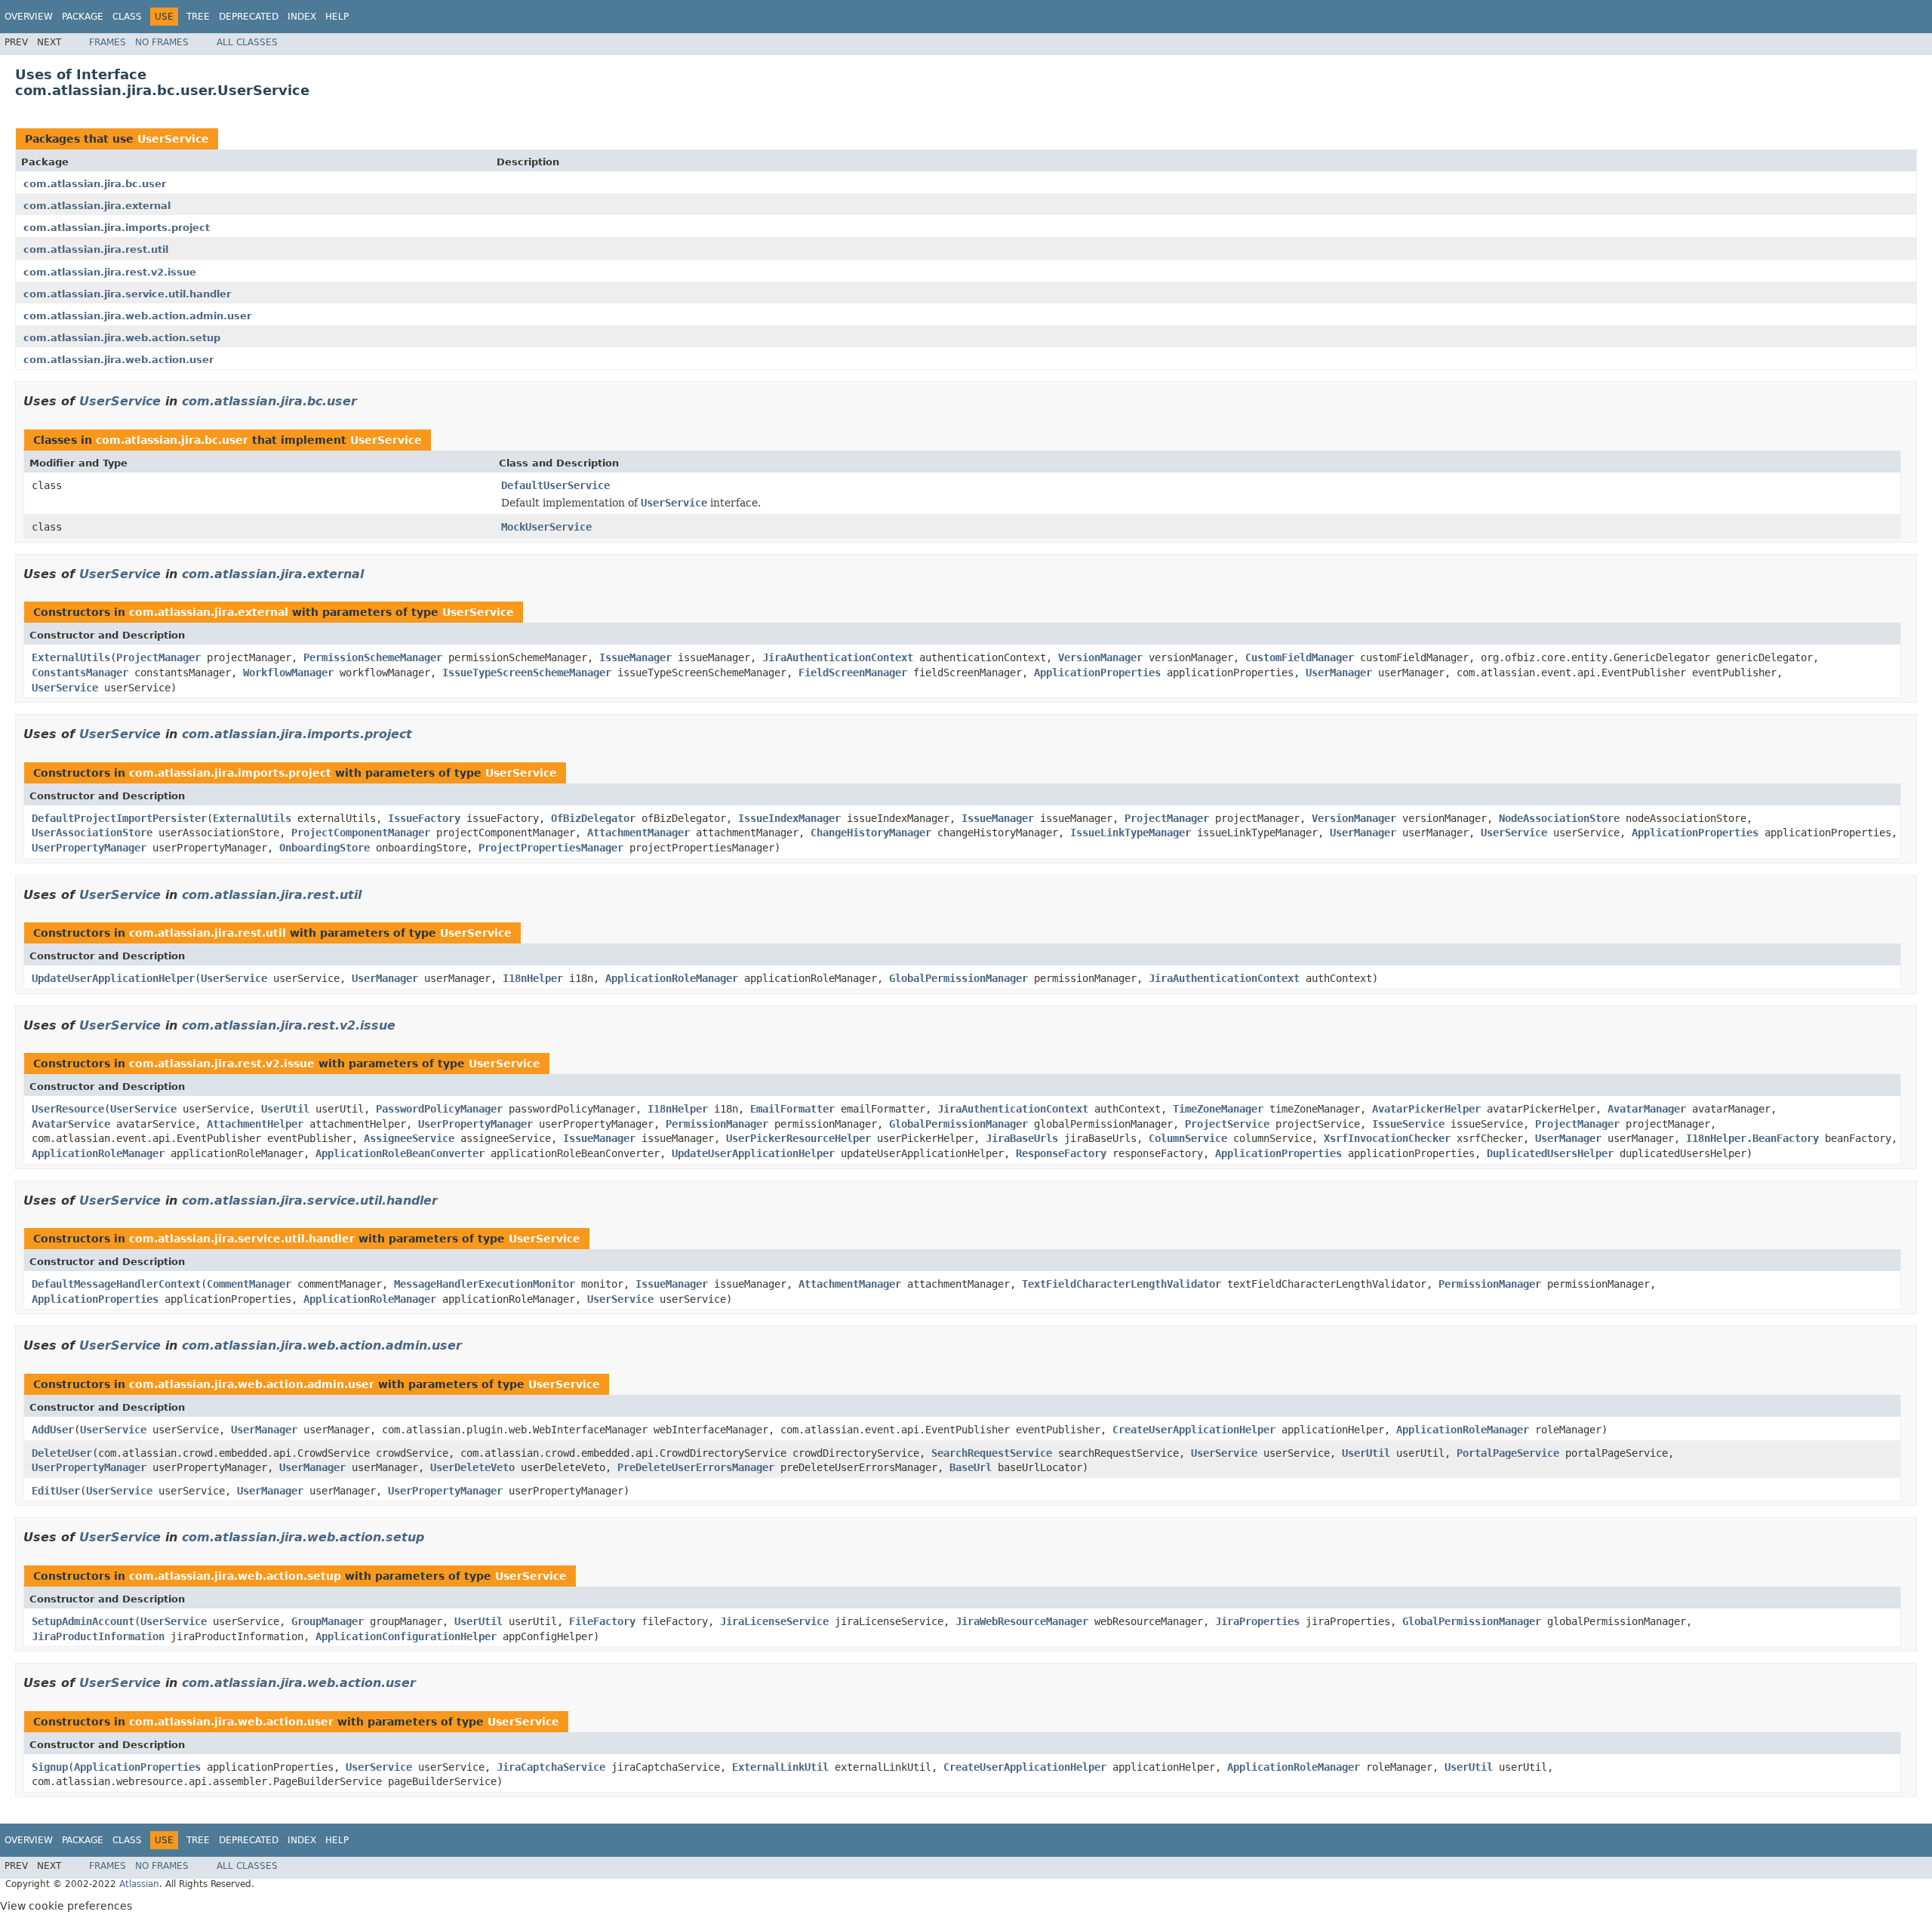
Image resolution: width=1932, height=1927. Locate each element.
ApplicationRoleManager (672, 978)
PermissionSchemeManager (373, 657)
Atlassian (139, 1884)
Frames (108, 42)
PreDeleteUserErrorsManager (696, 1467)
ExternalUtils (71, 657)
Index (302, 17)
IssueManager (635, 657)
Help (337, 17)
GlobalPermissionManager (958, 978)
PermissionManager (717, 1124)
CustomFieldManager (1300, 657)
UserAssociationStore (92, 833)
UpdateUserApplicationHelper (113, 978)
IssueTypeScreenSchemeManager (527, 673)
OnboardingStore (325, 848)
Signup (50, 1767)
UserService (173, 139)
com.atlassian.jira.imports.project (117, 228)
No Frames (162, 42)
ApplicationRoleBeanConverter (400, 1153)
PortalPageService (1508, 1453)
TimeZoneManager (1218, 1109)
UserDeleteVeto (472, 1467)
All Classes (247, 42)
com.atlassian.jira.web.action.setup (122, 338)
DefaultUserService (555, 485)
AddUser (53, 1430)
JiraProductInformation (98, 1636)
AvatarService (71, 1124)
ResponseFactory (1061, 1153)
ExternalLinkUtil (780, 1767)
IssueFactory (424, 818)
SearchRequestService (992, 1453)
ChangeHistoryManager (871, 833)
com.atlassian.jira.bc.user (95, 184)
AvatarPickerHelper (1426, 1109)
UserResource (68, 1109)
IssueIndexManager (789, 818)
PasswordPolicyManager (439, 1109)
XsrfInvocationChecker (1387, 1138)
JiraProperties (1257, 1621)
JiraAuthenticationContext (838, 657)
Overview (29, 17)
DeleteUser (62, 1453)
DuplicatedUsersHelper (1550, 1153)
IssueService (1408, 1124)
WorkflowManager (288, 673)
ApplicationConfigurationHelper (406, 1636)
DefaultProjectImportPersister (119, 818)
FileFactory (602, 1621)
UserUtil (285, 1109)
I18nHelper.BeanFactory (1752, 1138)
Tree (198, 17)
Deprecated (249, 17)
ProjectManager (158, 657)
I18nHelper (533, 978)
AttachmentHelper (255, 1124)
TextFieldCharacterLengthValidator (1121, 1284)
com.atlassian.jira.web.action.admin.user (137, 316)
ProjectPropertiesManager (551, 848)
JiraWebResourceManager (1022, 1621)
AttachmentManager (638, 833)
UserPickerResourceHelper (798, 1138)
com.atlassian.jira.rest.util (96, 249)
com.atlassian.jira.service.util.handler (127, 294)
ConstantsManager (80, 673)
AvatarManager (1647, 1109)
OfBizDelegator (593, 818)
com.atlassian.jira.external (97, 206)
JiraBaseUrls (1022, 1138)
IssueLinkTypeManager (1131, 833)
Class (127, 17)
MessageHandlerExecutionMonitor (485, 1284)
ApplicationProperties (1097, 673)
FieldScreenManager (853, 673)
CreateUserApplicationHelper (1194, 1430)
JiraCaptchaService (551, 1767)
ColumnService (1188, 1138)
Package (83, 17)
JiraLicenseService (774, 1621)
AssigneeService (409, 1138)
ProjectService (1227, 1124)
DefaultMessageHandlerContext (116, 1284)
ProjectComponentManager (361, 833)
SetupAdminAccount (83, 1621)
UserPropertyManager (89, 848)
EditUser (56, 1491)
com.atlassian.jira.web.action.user (118, 360)
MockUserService (546, 527)
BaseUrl (971, 1467)
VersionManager (1100, 657)
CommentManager (249, 1284)
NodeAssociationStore (1559, 818)
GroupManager (328, 1621)
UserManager (1339, 673)
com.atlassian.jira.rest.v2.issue (110, 272)
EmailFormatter (792, 1109)
